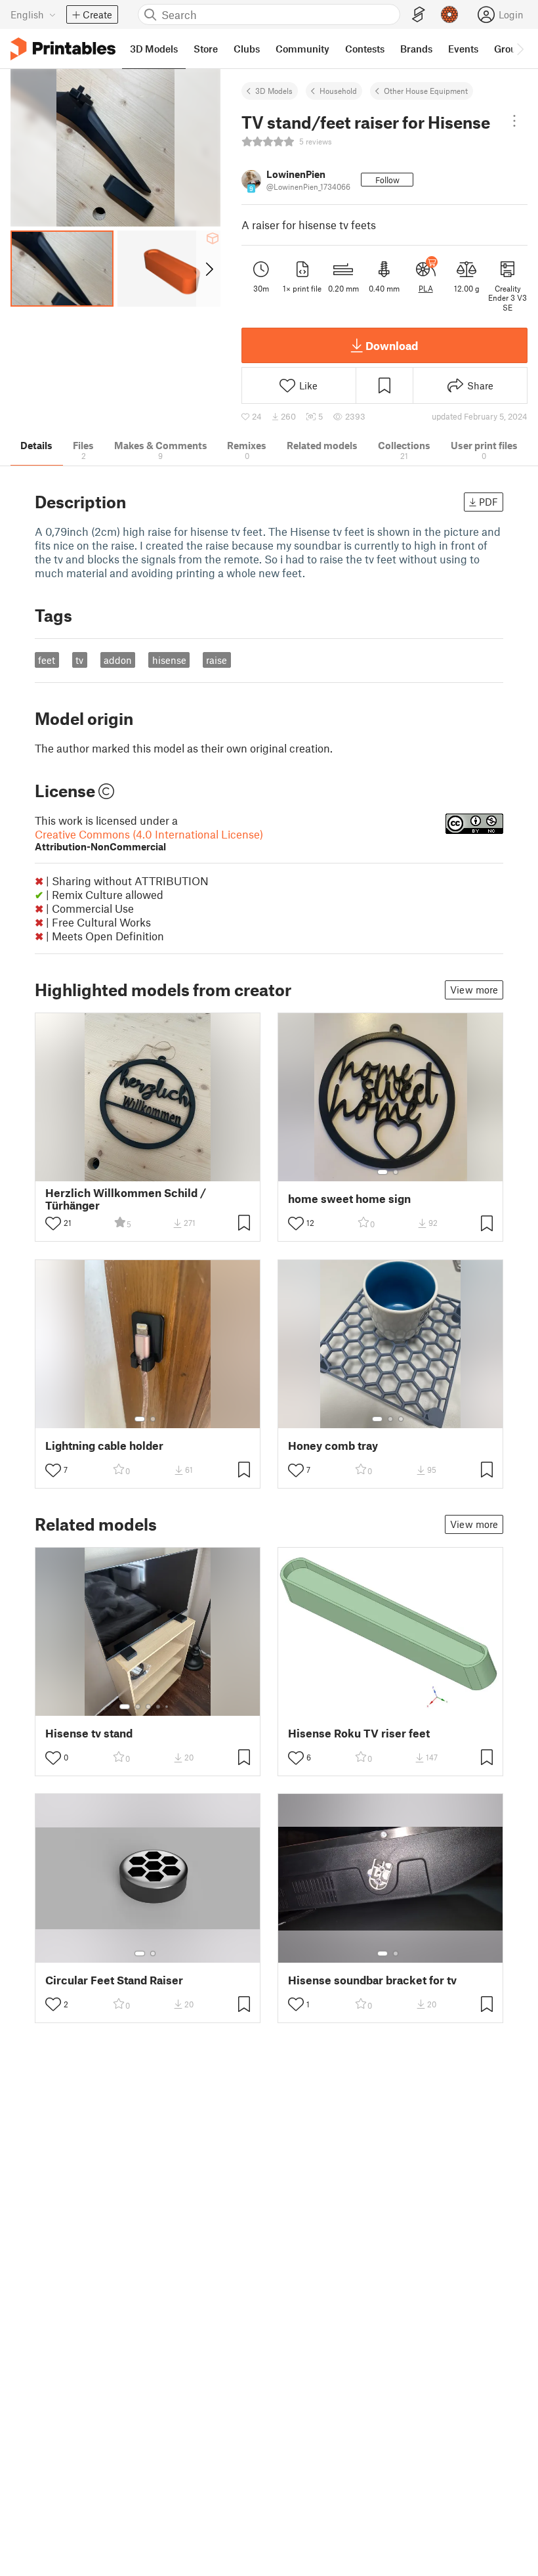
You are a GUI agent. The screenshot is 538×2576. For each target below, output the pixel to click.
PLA (426, 288)
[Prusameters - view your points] (449, 14)
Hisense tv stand (89, 1733)
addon (118, 660)
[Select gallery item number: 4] (159, 1707)
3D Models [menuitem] (154, 49)
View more (474, 990)
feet (47, 660)
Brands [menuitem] (416, 49)
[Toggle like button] (53, 1223)
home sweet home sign (349, 1199)
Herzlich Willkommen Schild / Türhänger (126, 1199)
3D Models (274, 91)
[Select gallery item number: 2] (396, 1172)
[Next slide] (208, 269)
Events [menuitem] (463, 49)
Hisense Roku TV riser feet (359, 1733)
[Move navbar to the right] (520, 49)
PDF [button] (488, 502)
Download (392, 345)
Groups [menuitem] (510, 49)
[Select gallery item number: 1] (383, 1172)
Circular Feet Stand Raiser (114, 1980)
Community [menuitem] (302, 49)
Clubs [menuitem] (247, 49)
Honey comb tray (333, 1446)
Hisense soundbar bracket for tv (372, 1980)
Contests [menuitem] (365, 49)
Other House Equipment (426, 91)
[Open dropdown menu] (514, 121)
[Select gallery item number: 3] (401, 1419)
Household (338, 91)
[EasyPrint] (419, 15)
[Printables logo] (63, 49)
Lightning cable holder (104, 1446)
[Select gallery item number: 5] (168, 1707)
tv (79, 660)
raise (217, 660)
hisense (169, 660)
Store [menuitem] (206, 49)
